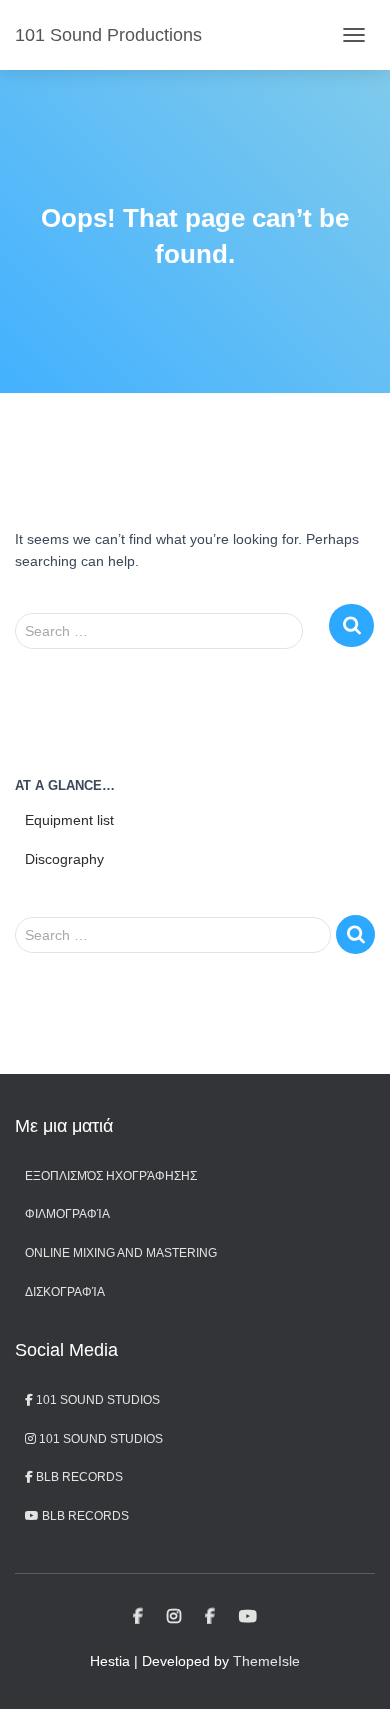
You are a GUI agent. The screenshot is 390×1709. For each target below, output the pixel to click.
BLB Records (78, 1477)
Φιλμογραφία (67, 1214)
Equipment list (69, 820)
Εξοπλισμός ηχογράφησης (111, 1176)
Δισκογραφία (65, 1292)
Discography (64, 859)
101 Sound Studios (96, 1400)
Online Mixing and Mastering (121, 1253)
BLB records (84, 1516)
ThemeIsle (266, 1661)
